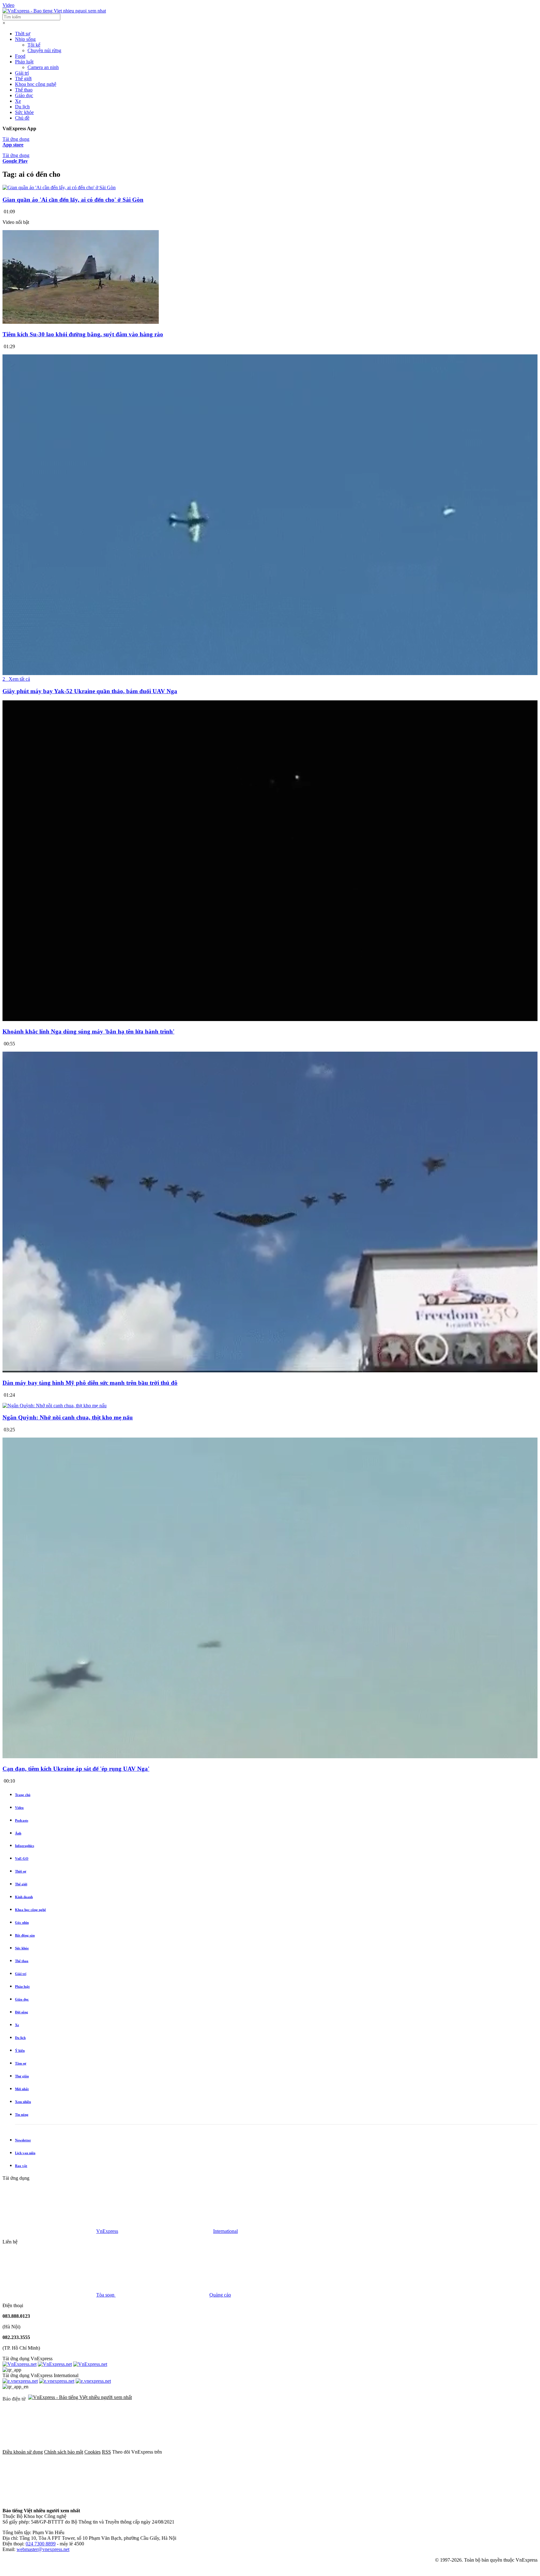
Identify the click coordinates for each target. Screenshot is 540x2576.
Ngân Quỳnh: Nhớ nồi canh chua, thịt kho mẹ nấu (68, 1417)
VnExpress (107, 2231)
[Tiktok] (49, 2500)
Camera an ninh (43, 67)
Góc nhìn (22, 1922)
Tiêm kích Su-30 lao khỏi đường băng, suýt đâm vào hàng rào (83, 334)
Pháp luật (24, 62)
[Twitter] (305, 2452)
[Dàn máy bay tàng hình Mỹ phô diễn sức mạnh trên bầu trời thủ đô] (270, 1371)
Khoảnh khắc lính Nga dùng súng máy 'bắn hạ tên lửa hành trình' (88, 1031)
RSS (106, 2452)
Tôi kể (34, 45)
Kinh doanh (24, 1897)
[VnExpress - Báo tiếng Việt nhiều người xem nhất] (54, 11)
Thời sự (23, 34)
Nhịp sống (25, 39)
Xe (18, 101)
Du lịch (22, 107)
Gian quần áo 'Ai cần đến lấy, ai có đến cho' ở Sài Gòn (73, 200)
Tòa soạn (106, 2295)
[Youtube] (400, 2452)
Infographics (25, 1846)
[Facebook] (210, 2452)
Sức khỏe (24, 112)
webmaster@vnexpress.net (43, 2549)
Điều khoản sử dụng (23, 2452)
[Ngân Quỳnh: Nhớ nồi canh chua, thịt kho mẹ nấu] (55, 1406)
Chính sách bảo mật (64, 2452)
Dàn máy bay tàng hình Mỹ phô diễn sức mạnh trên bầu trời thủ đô (90, 1383)
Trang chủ (23, 1795)
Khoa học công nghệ (36, 84)
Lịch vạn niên (25, 2153)
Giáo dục (24, 95)
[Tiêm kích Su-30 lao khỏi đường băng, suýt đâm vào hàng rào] (81, 322)
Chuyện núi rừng (44, 50)
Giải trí (22, 73)
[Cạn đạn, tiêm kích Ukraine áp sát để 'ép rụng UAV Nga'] (270, 1757)
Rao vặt (21, 2166)
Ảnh (18, 1833)
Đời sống (22, 2012)
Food (20, 56)
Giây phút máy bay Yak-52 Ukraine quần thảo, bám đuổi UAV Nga (90, 691)
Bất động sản (25, 1935)
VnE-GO (22, 1858)
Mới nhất (22, 2089)
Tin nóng (22, 2115)
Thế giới (23, 79)
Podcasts (22, 1820)
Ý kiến (20, 2050)
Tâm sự (21, 2063)
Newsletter (23, 2140)
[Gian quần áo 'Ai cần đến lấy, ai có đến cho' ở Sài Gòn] (59, 188)
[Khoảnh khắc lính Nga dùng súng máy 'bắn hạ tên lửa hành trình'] (270, 1020)
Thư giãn (22, 2076)
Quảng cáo (220, 2295)
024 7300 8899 (41, 2544)
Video (8, 5)
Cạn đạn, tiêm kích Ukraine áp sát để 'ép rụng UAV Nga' (76, 1769)
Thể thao (24, 90)
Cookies (92, 2452)
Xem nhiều (23, 2102)
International (225, 2231)
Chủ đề (22, 118)
